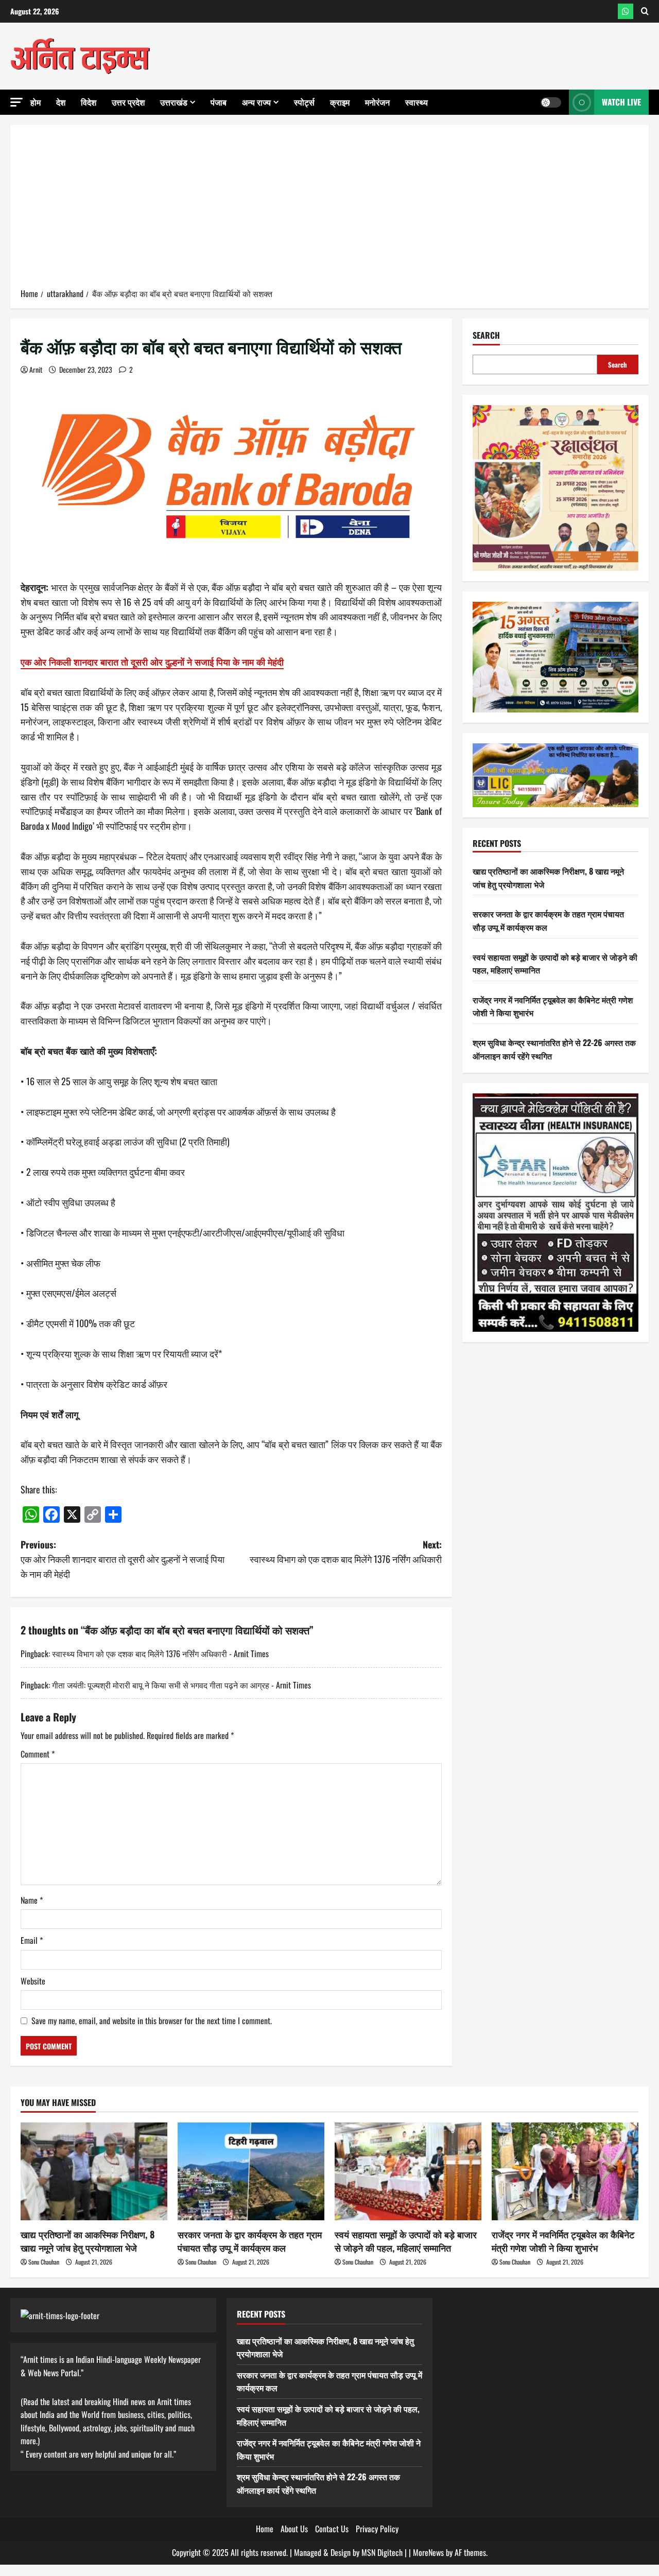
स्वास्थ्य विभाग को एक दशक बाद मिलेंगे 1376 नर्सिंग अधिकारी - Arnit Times (160, 1653)
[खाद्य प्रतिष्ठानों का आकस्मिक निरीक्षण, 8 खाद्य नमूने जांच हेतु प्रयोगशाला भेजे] (94, 2171)
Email (32, 1940)
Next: (346, 1552)
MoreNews (428, 2552)
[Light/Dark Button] (551, 102)
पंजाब (219, 102)
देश (61, 102)
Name (32, 1900)
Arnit (36, 369)
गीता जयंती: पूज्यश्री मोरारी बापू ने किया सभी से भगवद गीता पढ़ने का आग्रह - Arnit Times (181, 1685)
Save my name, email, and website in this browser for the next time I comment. (152, 2021)
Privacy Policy (377, 2529)
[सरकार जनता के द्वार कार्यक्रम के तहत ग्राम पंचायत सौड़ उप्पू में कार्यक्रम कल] (251, 2171)
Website (33, 1981)
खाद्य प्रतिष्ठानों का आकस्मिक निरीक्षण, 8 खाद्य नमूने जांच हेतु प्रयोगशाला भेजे (88, 2241)
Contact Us (332, 2529)
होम (36, 102)
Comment (38, 1754)
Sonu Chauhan (44, 2262)
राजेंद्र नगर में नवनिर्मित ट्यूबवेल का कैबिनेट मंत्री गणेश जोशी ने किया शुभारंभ (563, 2241)
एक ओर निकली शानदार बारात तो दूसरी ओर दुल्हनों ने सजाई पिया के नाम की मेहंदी (152, 662)
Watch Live (621, 102)
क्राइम (340, 102)
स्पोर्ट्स (304, 102)
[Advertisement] (329, 210)
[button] (16, 102)
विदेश (89, 102)
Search (486, 335)
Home (265, 2529)
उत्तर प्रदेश (128, 102)
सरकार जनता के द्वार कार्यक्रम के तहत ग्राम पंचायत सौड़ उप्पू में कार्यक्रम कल (250, 2241)
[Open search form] (645, 11)
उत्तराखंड (174, 102)
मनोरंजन (377, 102)
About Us (294, 2529)
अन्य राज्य (256, 102)
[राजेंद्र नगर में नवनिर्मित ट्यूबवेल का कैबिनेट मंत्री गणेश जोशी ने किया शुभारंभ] (565, 2171)
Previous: (123, 1559)
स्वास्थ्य (417, 102)
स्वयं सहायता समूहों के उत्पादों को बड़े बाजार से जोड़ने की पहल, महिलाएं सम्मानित (406, 2241)
